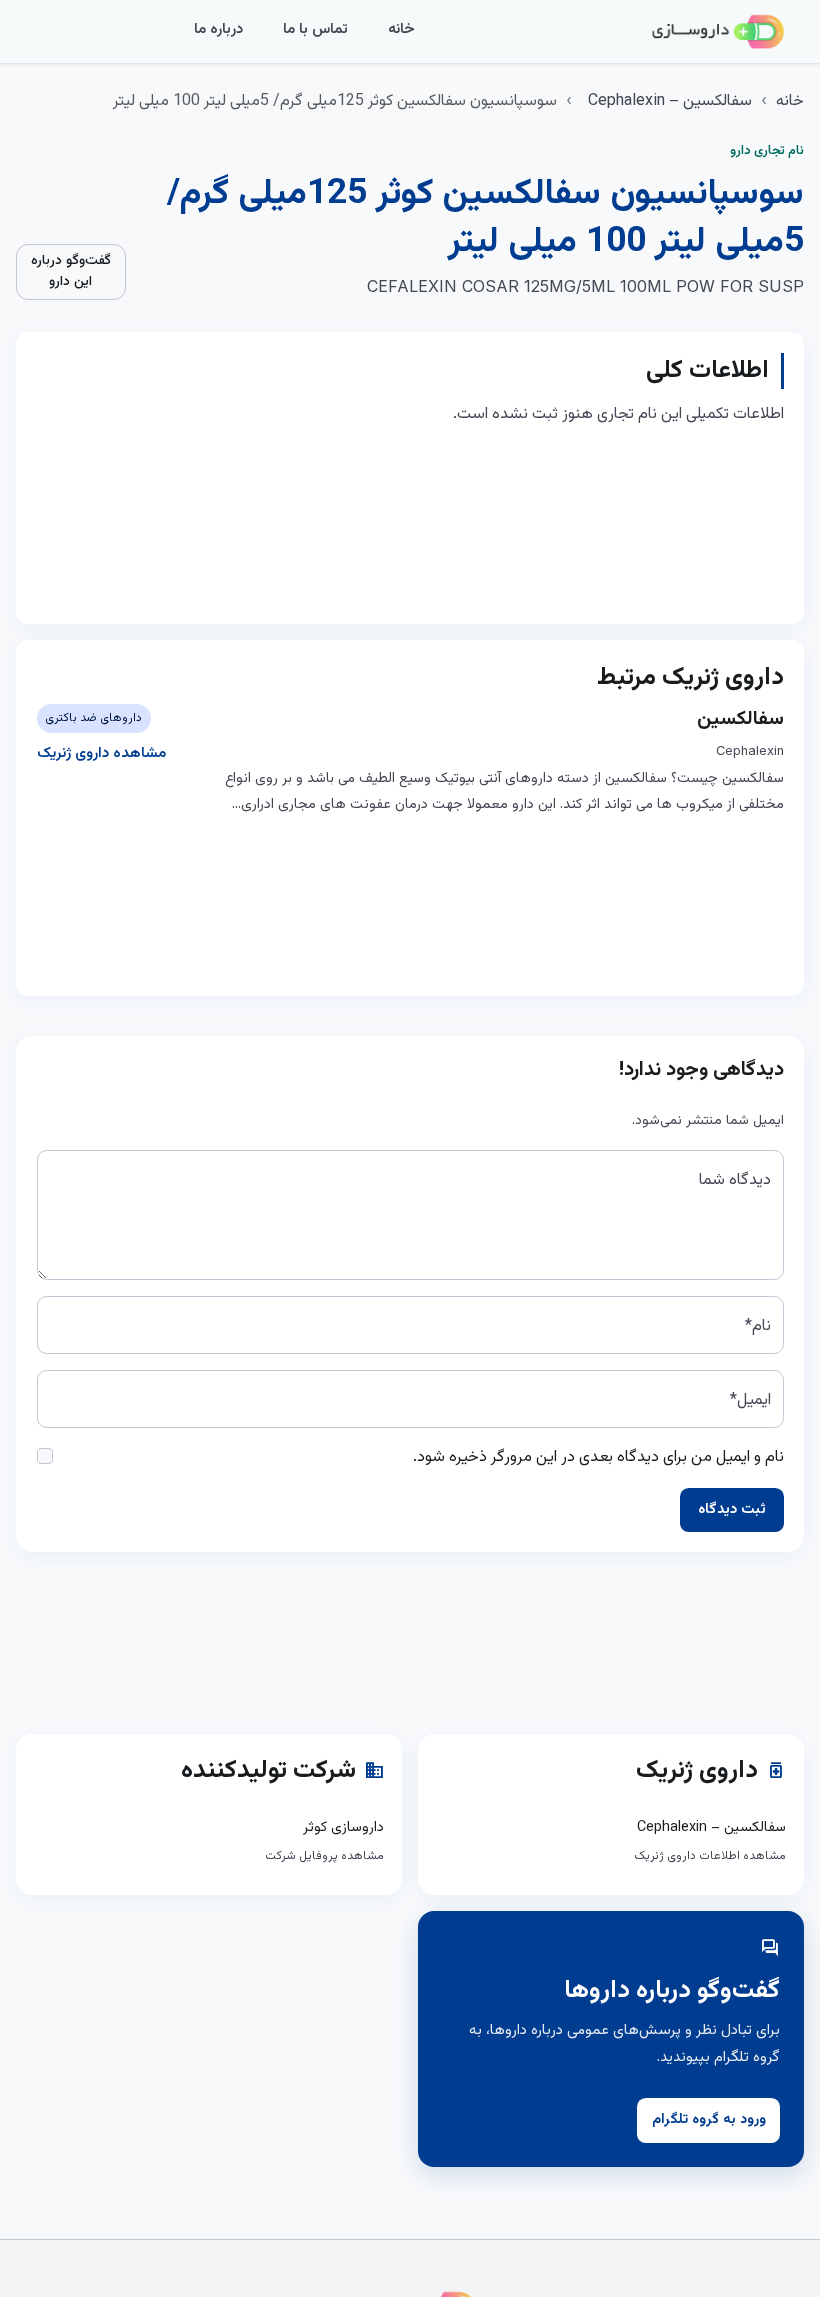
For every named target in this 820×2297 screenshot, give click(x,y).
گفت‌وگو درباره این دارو (71, 271)
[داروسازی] (718, 32)
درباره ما (218, 29)
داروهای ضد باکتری (93, 718)
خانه (401, 29)
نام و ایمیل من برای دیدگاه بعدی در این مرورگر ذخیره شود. (598, 1457)
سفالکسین (740, 719)
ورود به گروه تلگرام (709, 2120)
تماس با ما (315, 29)
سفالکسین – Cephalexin (670, 101)
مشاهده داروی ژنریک (101, 753)
